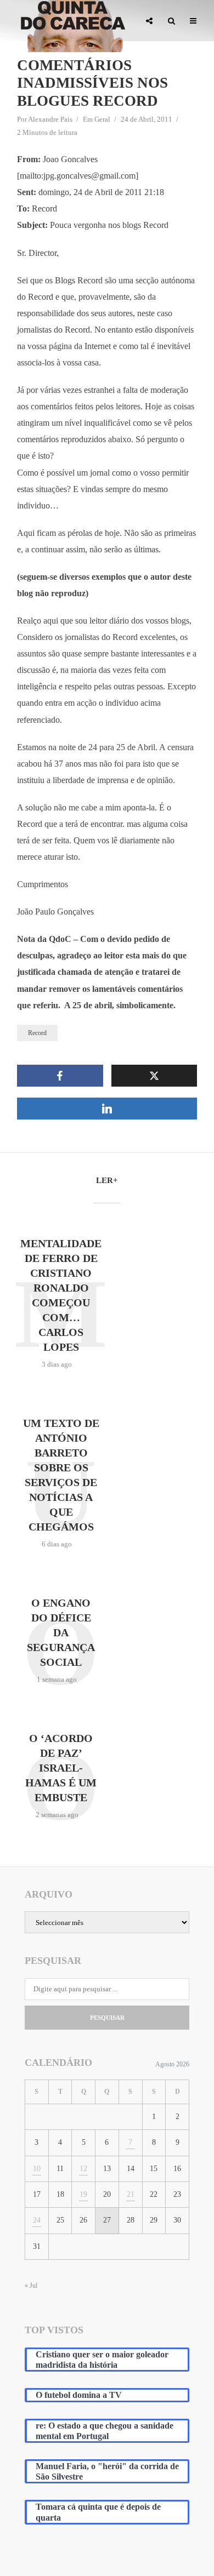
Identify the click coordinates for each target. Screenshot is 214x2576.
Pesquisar (107, 2018)
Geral (102, 119)
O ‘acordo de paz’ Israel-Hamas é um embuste (61, 1768)
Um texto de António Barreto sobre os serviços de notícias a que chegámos (61, 1475)
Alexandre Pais (50, 119)
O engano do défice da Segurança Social (61, 1632)
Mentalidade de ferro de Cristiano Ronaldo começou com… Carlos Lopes (61, 1295)
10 (37, 2169)
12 (83, 2169)
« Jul (31, 2286)
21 (131, 2194)
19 (83, 2194)
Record (37, 1033)
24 (37, 2220)
